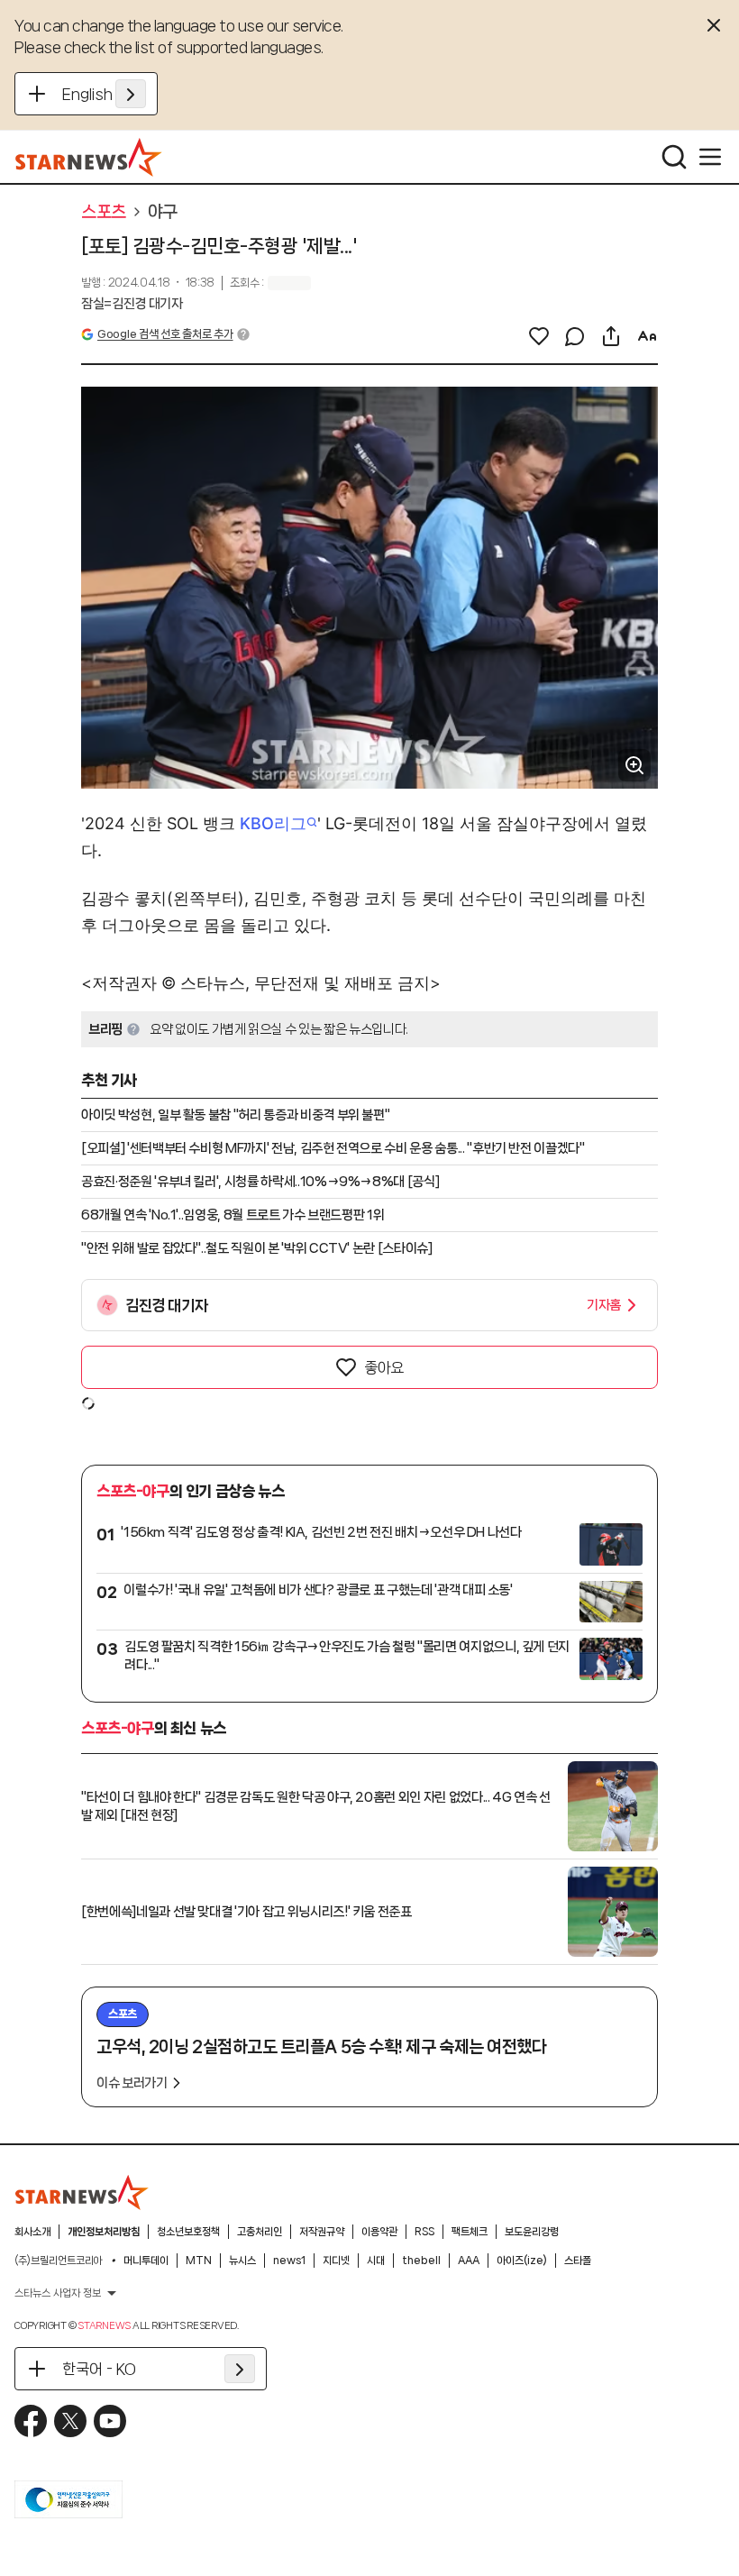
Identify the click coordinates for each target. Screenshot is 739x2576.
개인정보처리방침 (104, 2232)
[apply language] (131, 94)
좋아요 (384, 1367)
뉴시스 (242, 2261)
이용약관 (379, 2232)
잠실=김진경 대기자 (132, 304)
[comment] (575, 336)
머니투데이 (146, 2261)
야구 (163, 212)
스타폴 (578, 2261)
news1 (289, 2261)
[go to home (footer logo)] (82, 2192)
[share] (611, 336)
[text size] (647, 336)
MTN (199, 2261)
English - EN (104, 94)
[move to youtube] (110, 2421)
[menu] (710, 157)
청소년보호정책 (188, 2232)
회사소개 (32, 2232)
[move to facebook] (31, 2421)
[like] (539, 336)
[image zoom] (634, 765)
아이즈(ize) (522, 2261)
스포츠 (104, 212)
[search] (674, 157)
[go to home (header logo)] (89, 157)
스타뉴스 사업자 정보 (58, 2293)
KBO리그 (273, 823)
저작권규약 (322, 2232)
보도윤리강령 (532, 2232)
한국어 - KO (99, 2369)
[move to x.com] (70, 2421)
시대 (376, 2261)
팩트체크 (470, 2232)
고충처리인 (260, 2232)
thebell (421, 2261)
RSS (424, 2232)
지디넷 (336, 2261)
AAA (469, 2261)
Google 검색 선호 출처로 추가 (165, 334)
